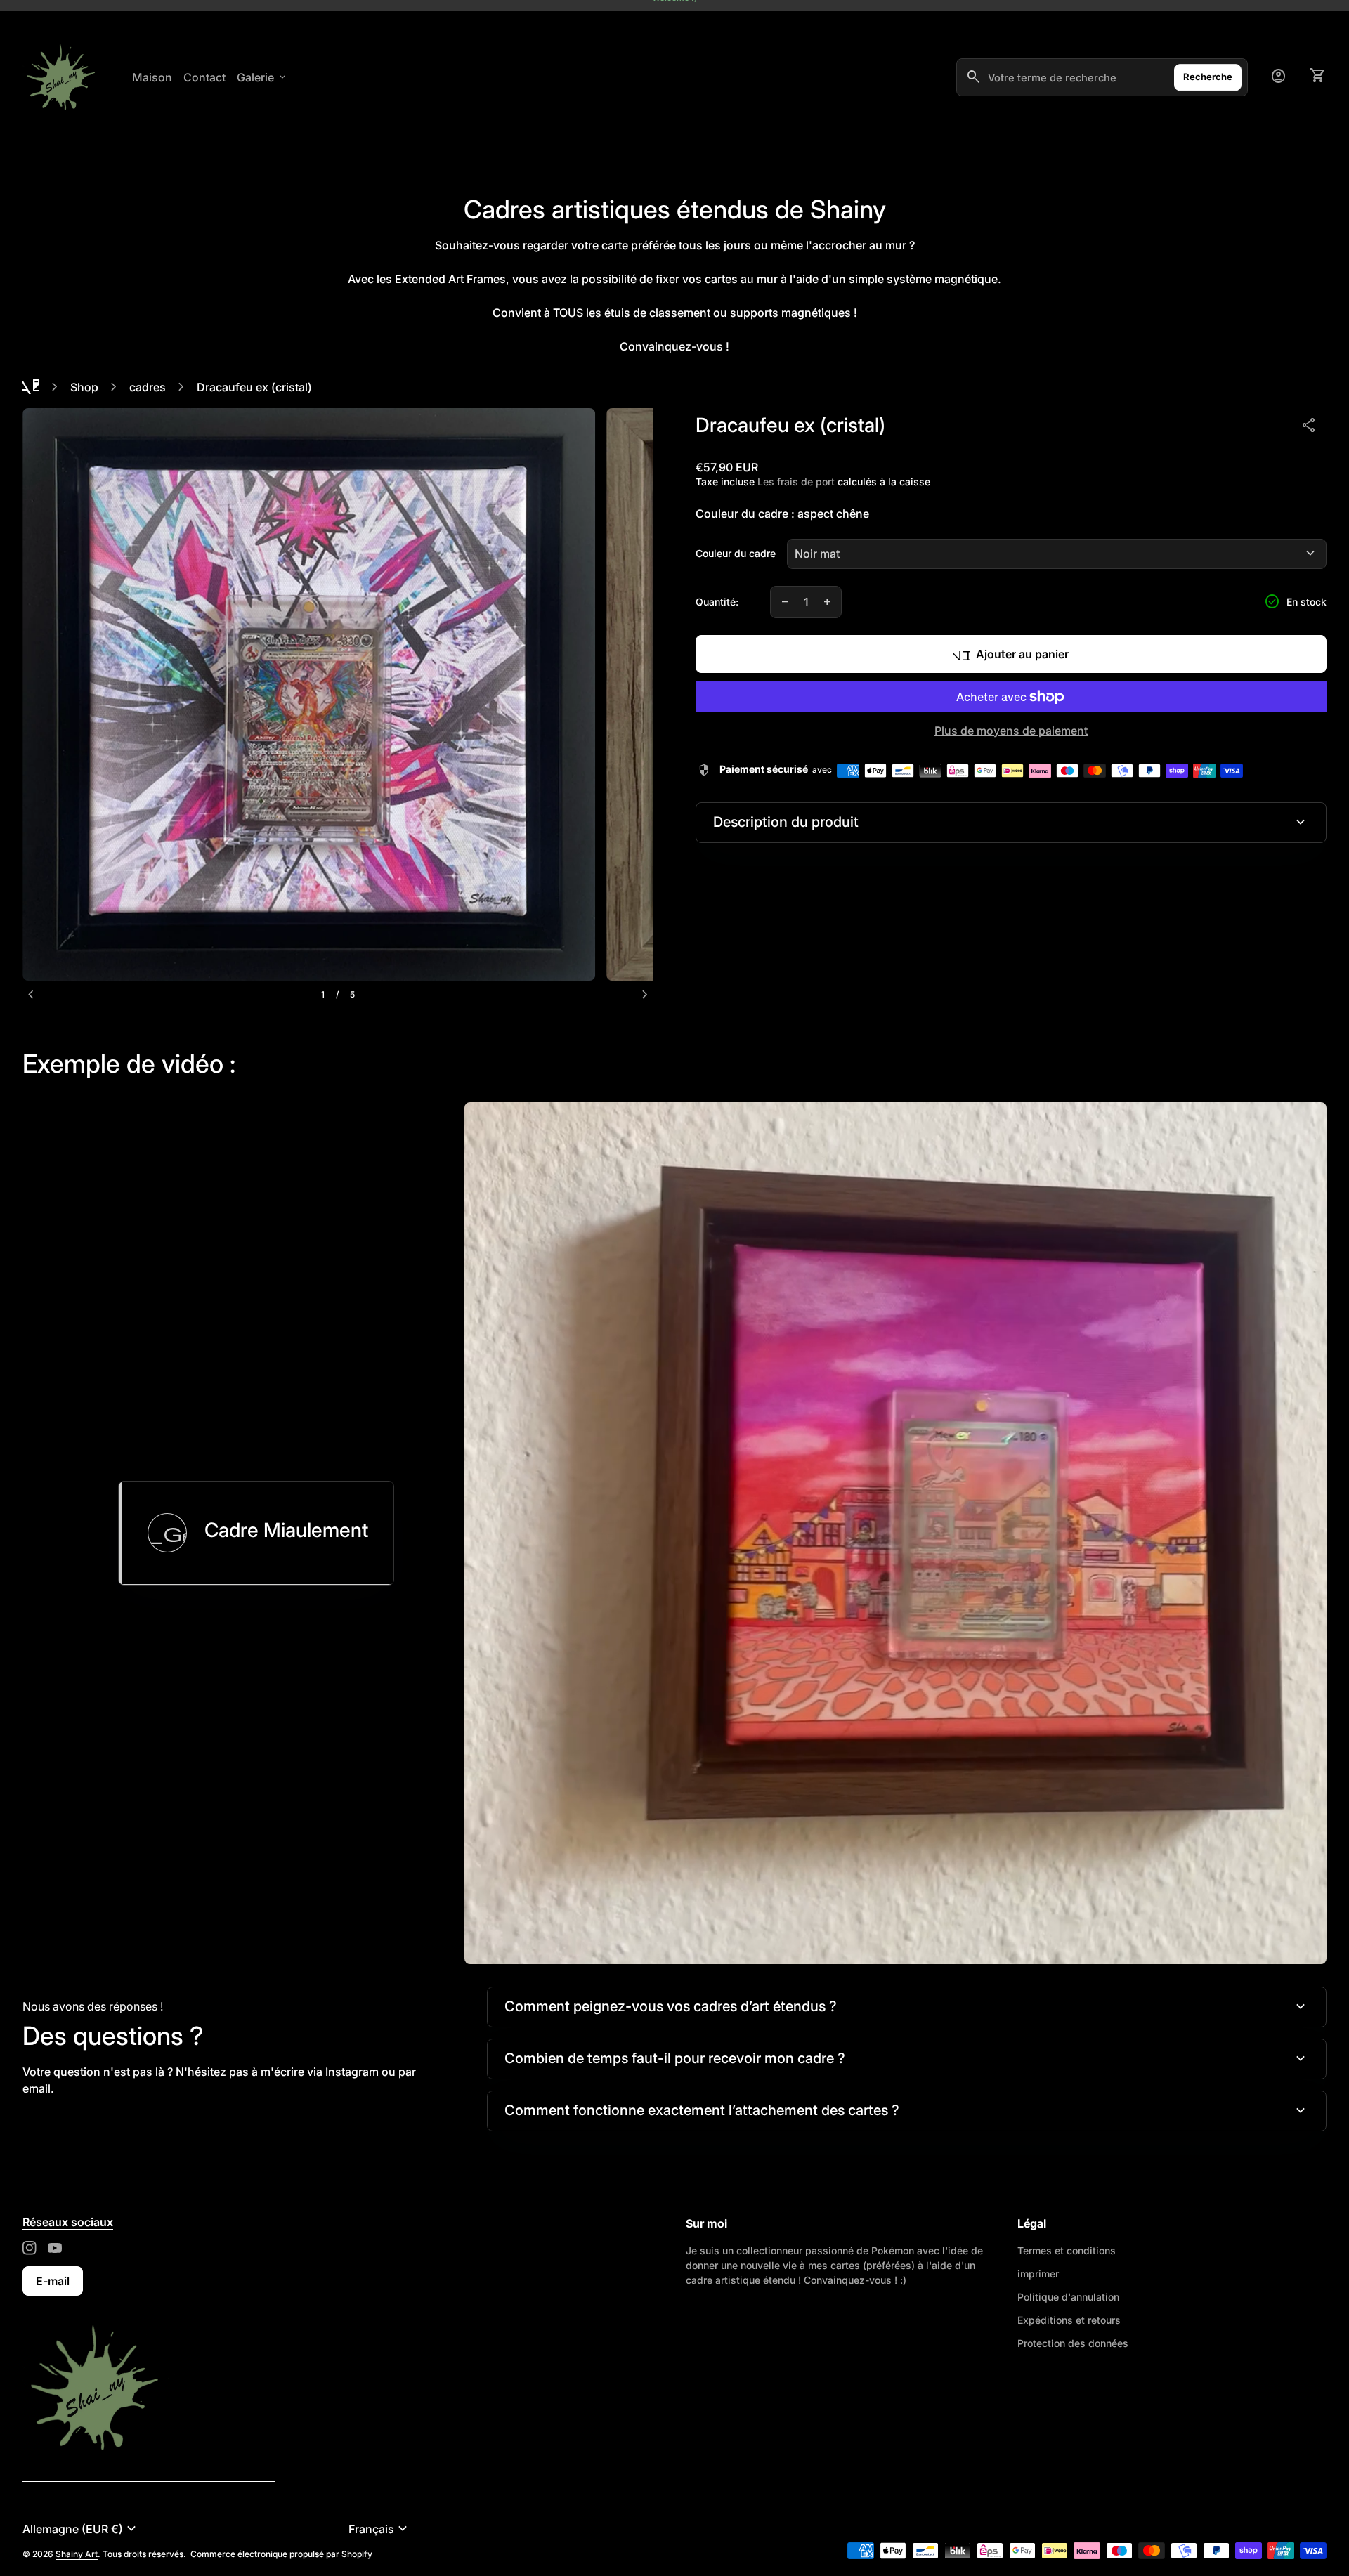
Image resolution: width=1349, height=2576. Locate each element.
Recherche (1208, 77)
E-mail (53, 2281)
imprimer (1038, 2274)
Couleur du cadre (736, 553)
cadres (148, 387)
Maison (152, 77)
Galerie (262, 77)
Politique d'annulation (1068, 2297)
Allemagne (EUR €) (81, 2529)
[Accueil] (104, 2388)
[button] (256, 1533)
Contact (204, 77)
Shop (84, 387)
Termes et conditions (1067, 2250)
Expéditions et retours (1069, 2320)
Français (380, 2529)
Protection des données (1073, 2343)
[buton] (180, 2529)
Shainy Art (77, 2554)
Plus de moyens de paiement (1011, 731)
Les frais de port (796, 482)
